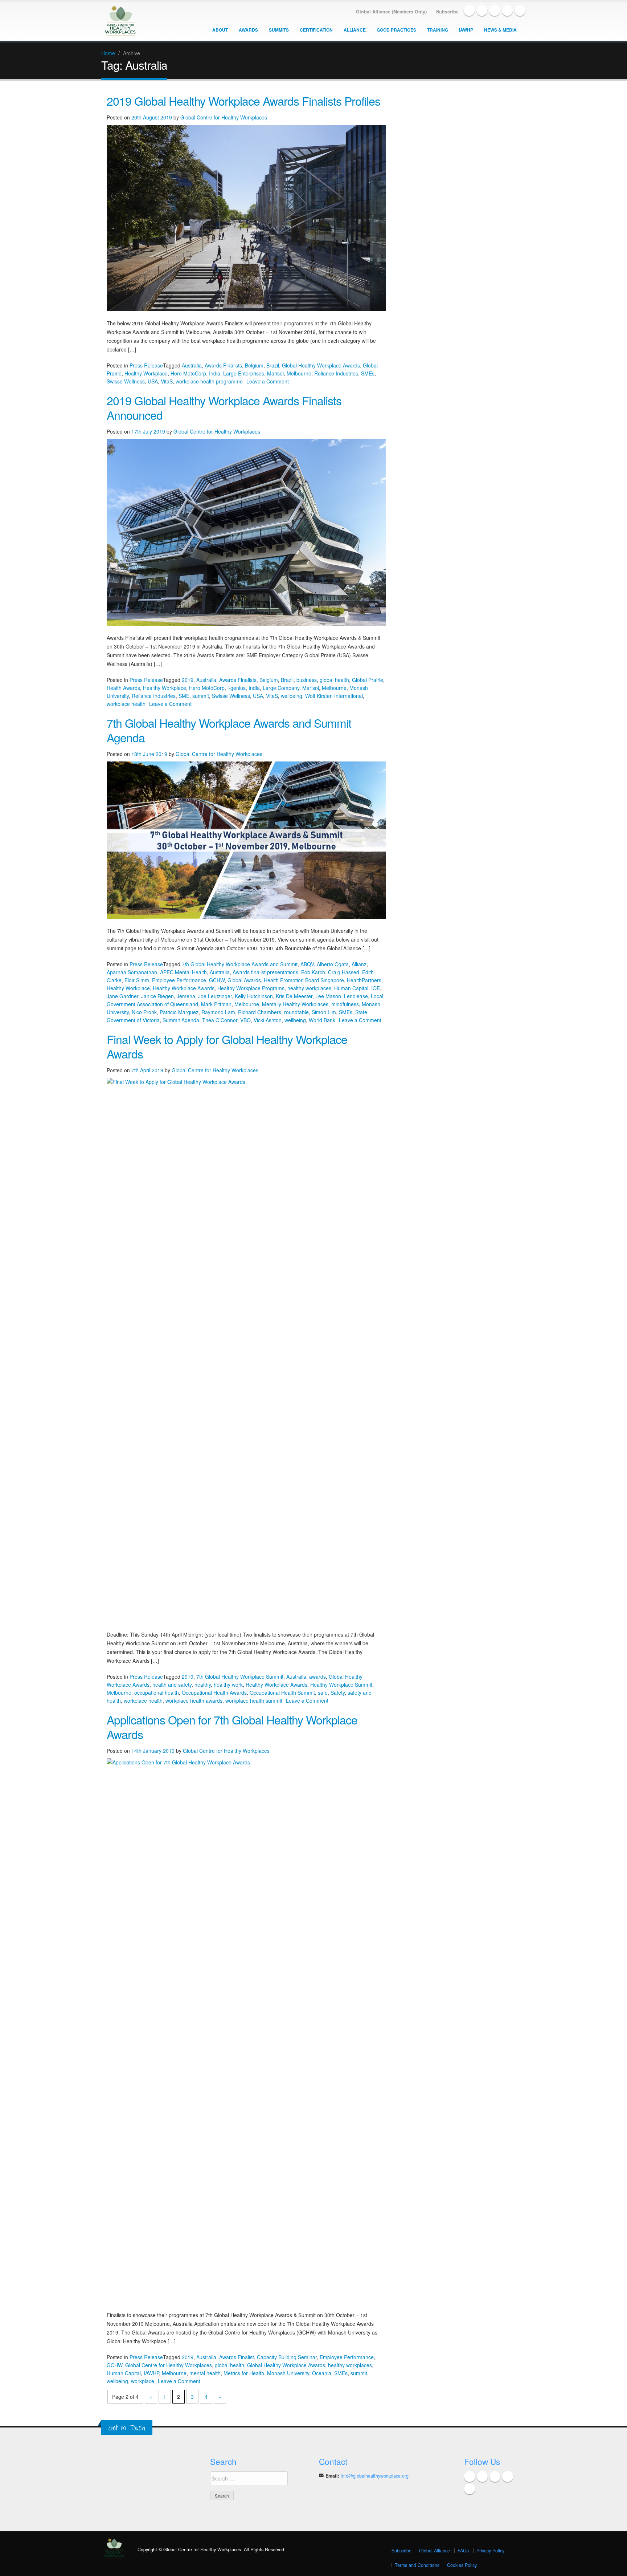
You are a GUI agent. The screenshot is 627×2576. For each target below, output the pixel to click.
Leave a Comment (268, 381)
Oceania (322, 2373)
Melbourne (299, 373)
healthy (203, 1685)
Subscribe (401, 2551)
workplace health (126, 704)
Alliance (355, 30)
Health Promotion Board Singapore (304, 980)
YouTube (507, 11)
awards (317, 1677)
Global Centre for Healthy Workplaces (224, 117)
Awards (248, 30)
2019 (188, 680)
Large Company (281, 688)
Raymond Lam (218, 1012)
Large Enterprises (244, 373)
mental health (205, 2373)
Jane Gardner (122, 996)
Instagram (520, 11)
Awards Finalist (237, 2357)
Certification (316, 30)
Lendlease (356, 996)
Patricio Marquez (179, 1012)
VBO (245, 1020)
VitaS (167, 381)
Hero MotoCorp (188, 373)
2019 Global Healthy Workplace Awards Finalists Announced (224, 407)
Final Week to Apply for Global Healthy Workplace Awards (227, 1046)
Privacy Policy (490, 2551)
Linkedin (495, 11)
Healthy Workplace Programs (251, 988)
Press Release (146, 365)
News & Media (500, 30)
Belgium (254, 365)
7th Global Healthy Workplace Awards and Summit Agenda (229, 730)
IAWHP (466, 30)
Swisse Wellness (126, 381)
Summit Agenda (181, 1020)
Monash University (288, 2373)
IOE (376, 988)
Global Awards (244, 980)
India (215, 373)
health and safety (172, 1685)
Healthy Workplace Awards (184, 988)
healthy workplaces (309, 988)
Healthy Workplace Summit (341, 1685)
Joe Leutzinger (215, 996)
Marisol (275, 373)
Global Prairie (368, 680)
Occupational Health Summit (282, 1693)
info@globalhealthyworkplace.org (375, 2476)
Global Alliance (435, 2551)
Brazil (273, 365)
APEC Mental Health (183, 972)
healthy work (228, 1685)
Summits (279, 30)
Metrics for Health (244, 2373)
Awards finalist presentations (265, 972)
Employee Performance (179, 980)
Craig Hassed (344, 972)
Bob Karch (313, 972)
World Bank (322, 1020)
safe (323, 1693)
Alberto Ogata (333, 964)
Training (438, 30)
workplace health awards (194, 1701)
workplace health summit (254, 1701)
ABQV (307, 964)
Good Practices (396, 30)
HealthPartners (364, 980)
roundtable (296, 1012)
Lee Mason (328, 996)
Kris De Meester (294, 996)
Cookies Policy (462, 2565)
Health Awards (123, 688)
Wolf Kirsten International (334, 696)
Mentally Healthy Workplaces (295, 1004)
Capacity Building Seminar (287, 2357)
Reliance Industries (336, 373)
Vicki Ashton (268, 1020)
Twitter (482, 11)
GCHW (217, 980)
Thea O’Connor (220, 1020)
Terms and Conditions (417, 2565)
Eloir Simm (137, 980)
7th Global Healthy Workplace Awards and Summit (240, 964)
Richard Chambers (260, 1012)
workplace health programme (209, 381)
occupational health (157, 1693)
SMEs (368, 373)
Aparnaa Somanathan (132, 972)
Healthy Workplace (146, 373)
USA (153, 381)
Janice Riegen (157, 996)
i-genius (237, 688)
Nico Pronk (144, 1012)
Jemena (186, 996)
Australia (192, 365)
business (307, 680)
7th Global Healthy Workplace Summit (240, 1677)
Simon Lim (324, 1012)
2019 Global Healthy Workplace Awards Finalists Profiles (243, 101)
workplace (143, 2381)
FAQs (463, 2551)
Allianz (359, 964)
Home (108, 53)
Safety (338, 1693)
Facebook (469, 11)
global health (334, 680)
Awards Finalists (223, 365)
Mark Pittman (216, 1004)
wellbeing (292, 696)
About (220, 30)
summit (201, 696)
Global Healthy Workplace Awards (321, 365)
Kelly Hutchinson (254, 996)
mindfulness (345, 1004)
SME (184, 696)
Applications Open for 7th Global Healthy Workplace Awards (232, 1727)
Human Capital (351, 988)
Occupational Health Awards (214, 1693)
